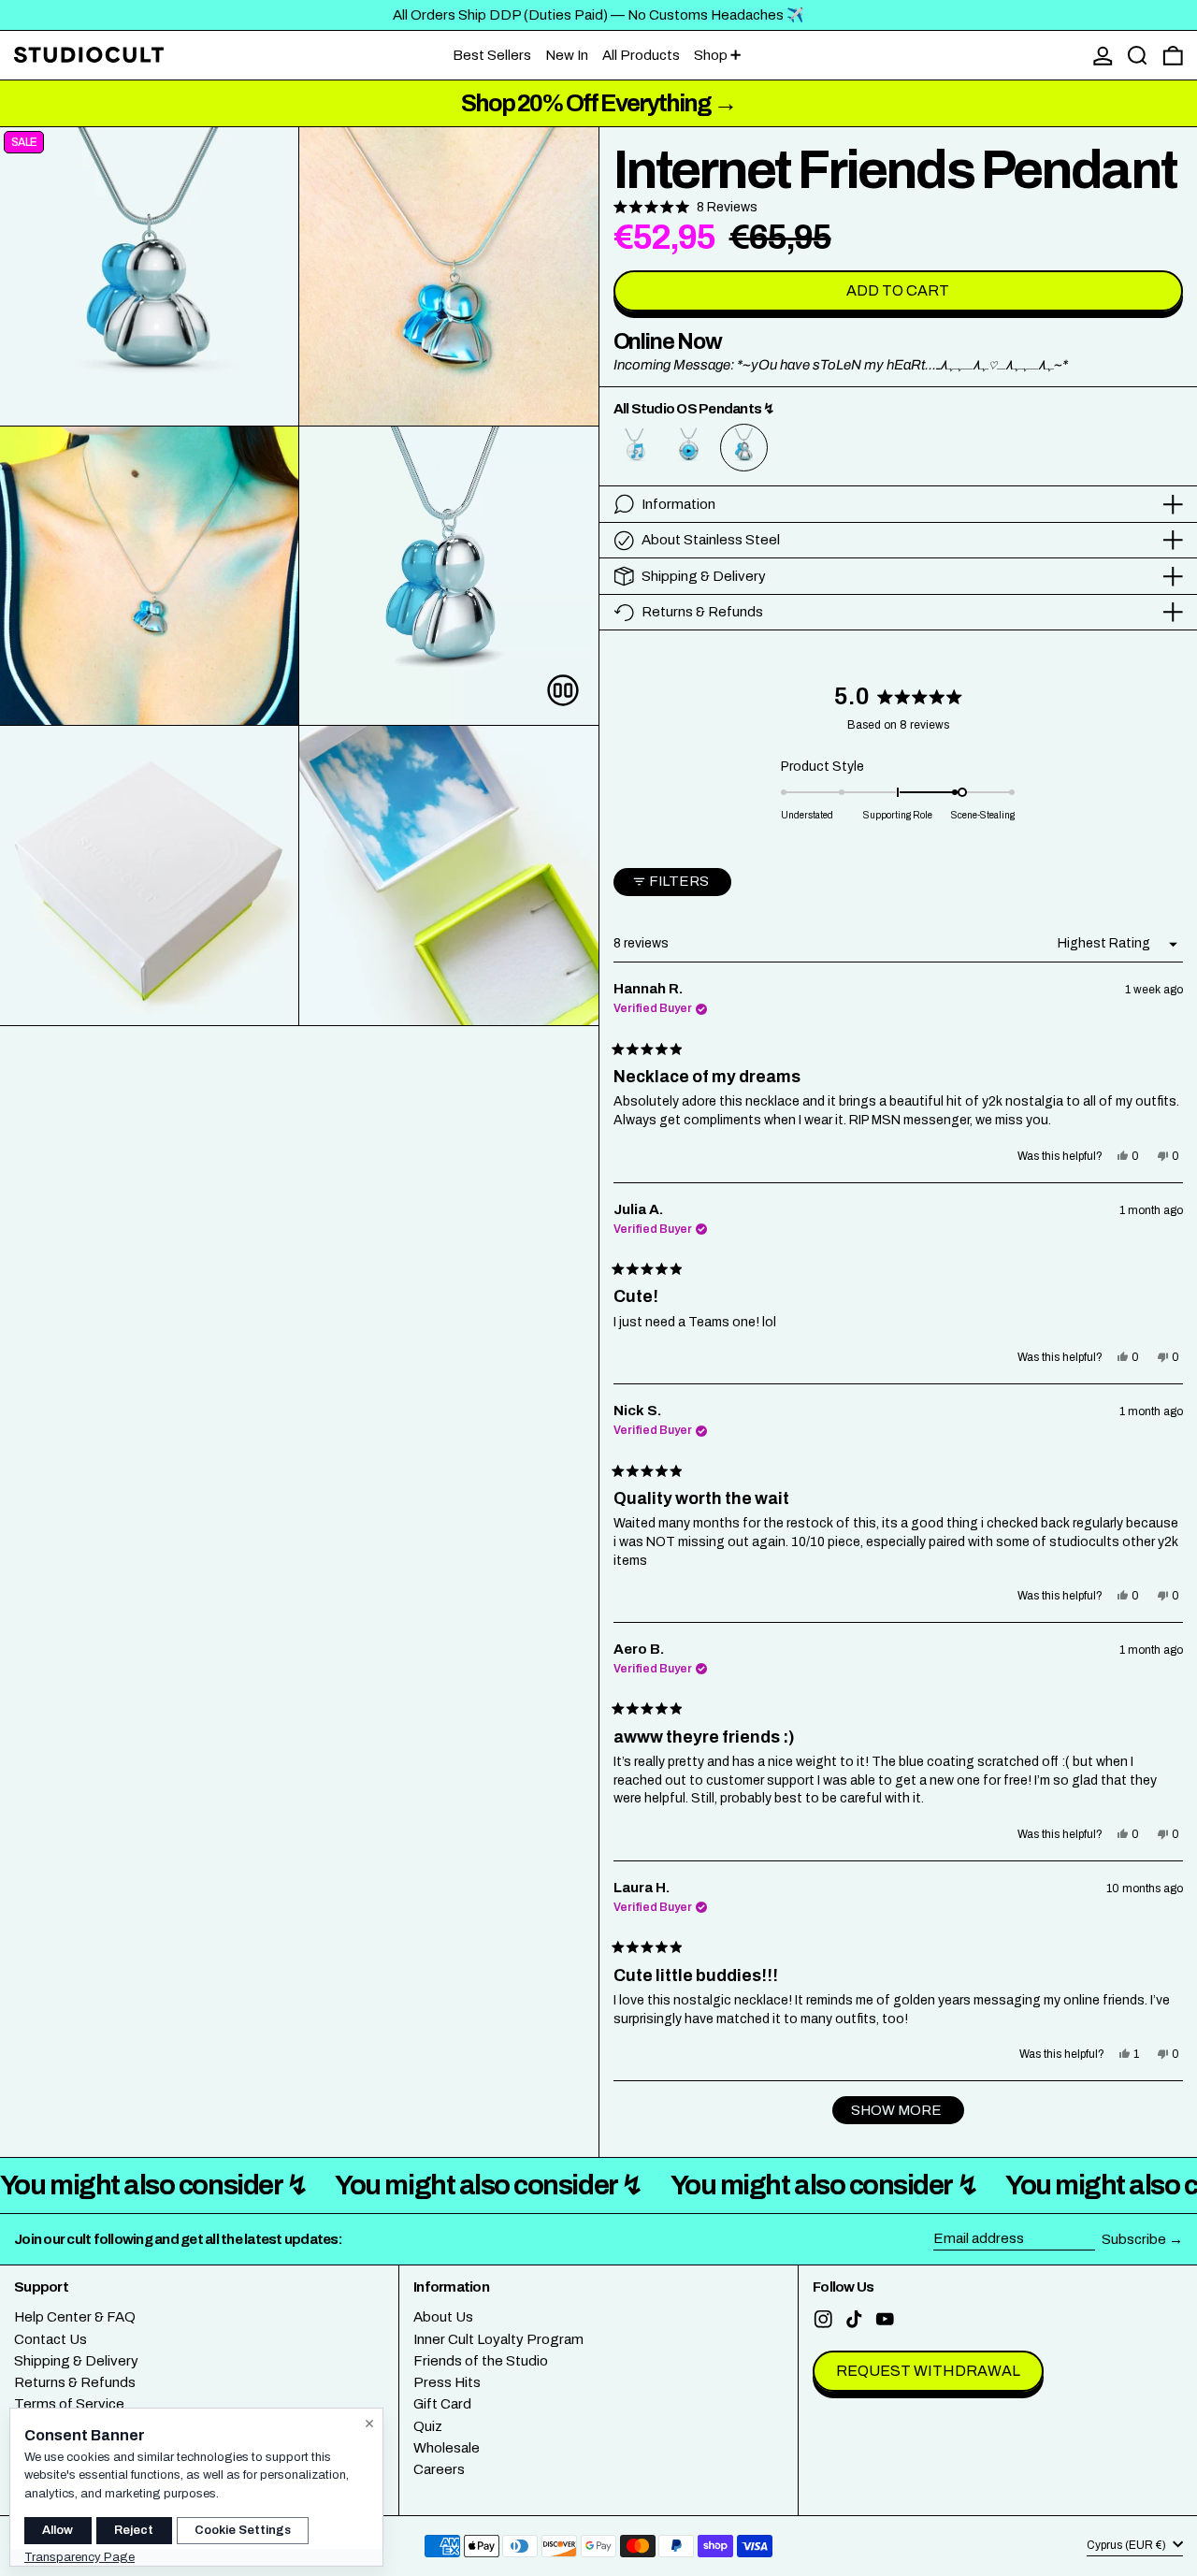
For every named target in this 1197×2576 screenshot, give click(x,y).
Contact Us (50, 2339)
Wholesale (447, 2448)
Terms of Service (69, 2404)
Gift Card (442, 2404)
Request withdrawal (928, 2371)
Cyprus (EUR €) (1128, 2545)
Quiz (428, 2426)
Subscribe (1134, 2239)
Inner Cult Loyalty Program (498, 2339)
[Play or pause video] (563, 690)
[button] (1138, 56)
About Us (443, 2317)
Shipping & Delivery (76, 2361)
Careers (439, 2469)
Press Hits (447, 2382)
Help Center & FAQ (75, 2317)
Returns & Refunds (75, 2382)
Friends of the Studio (481, 2361)
